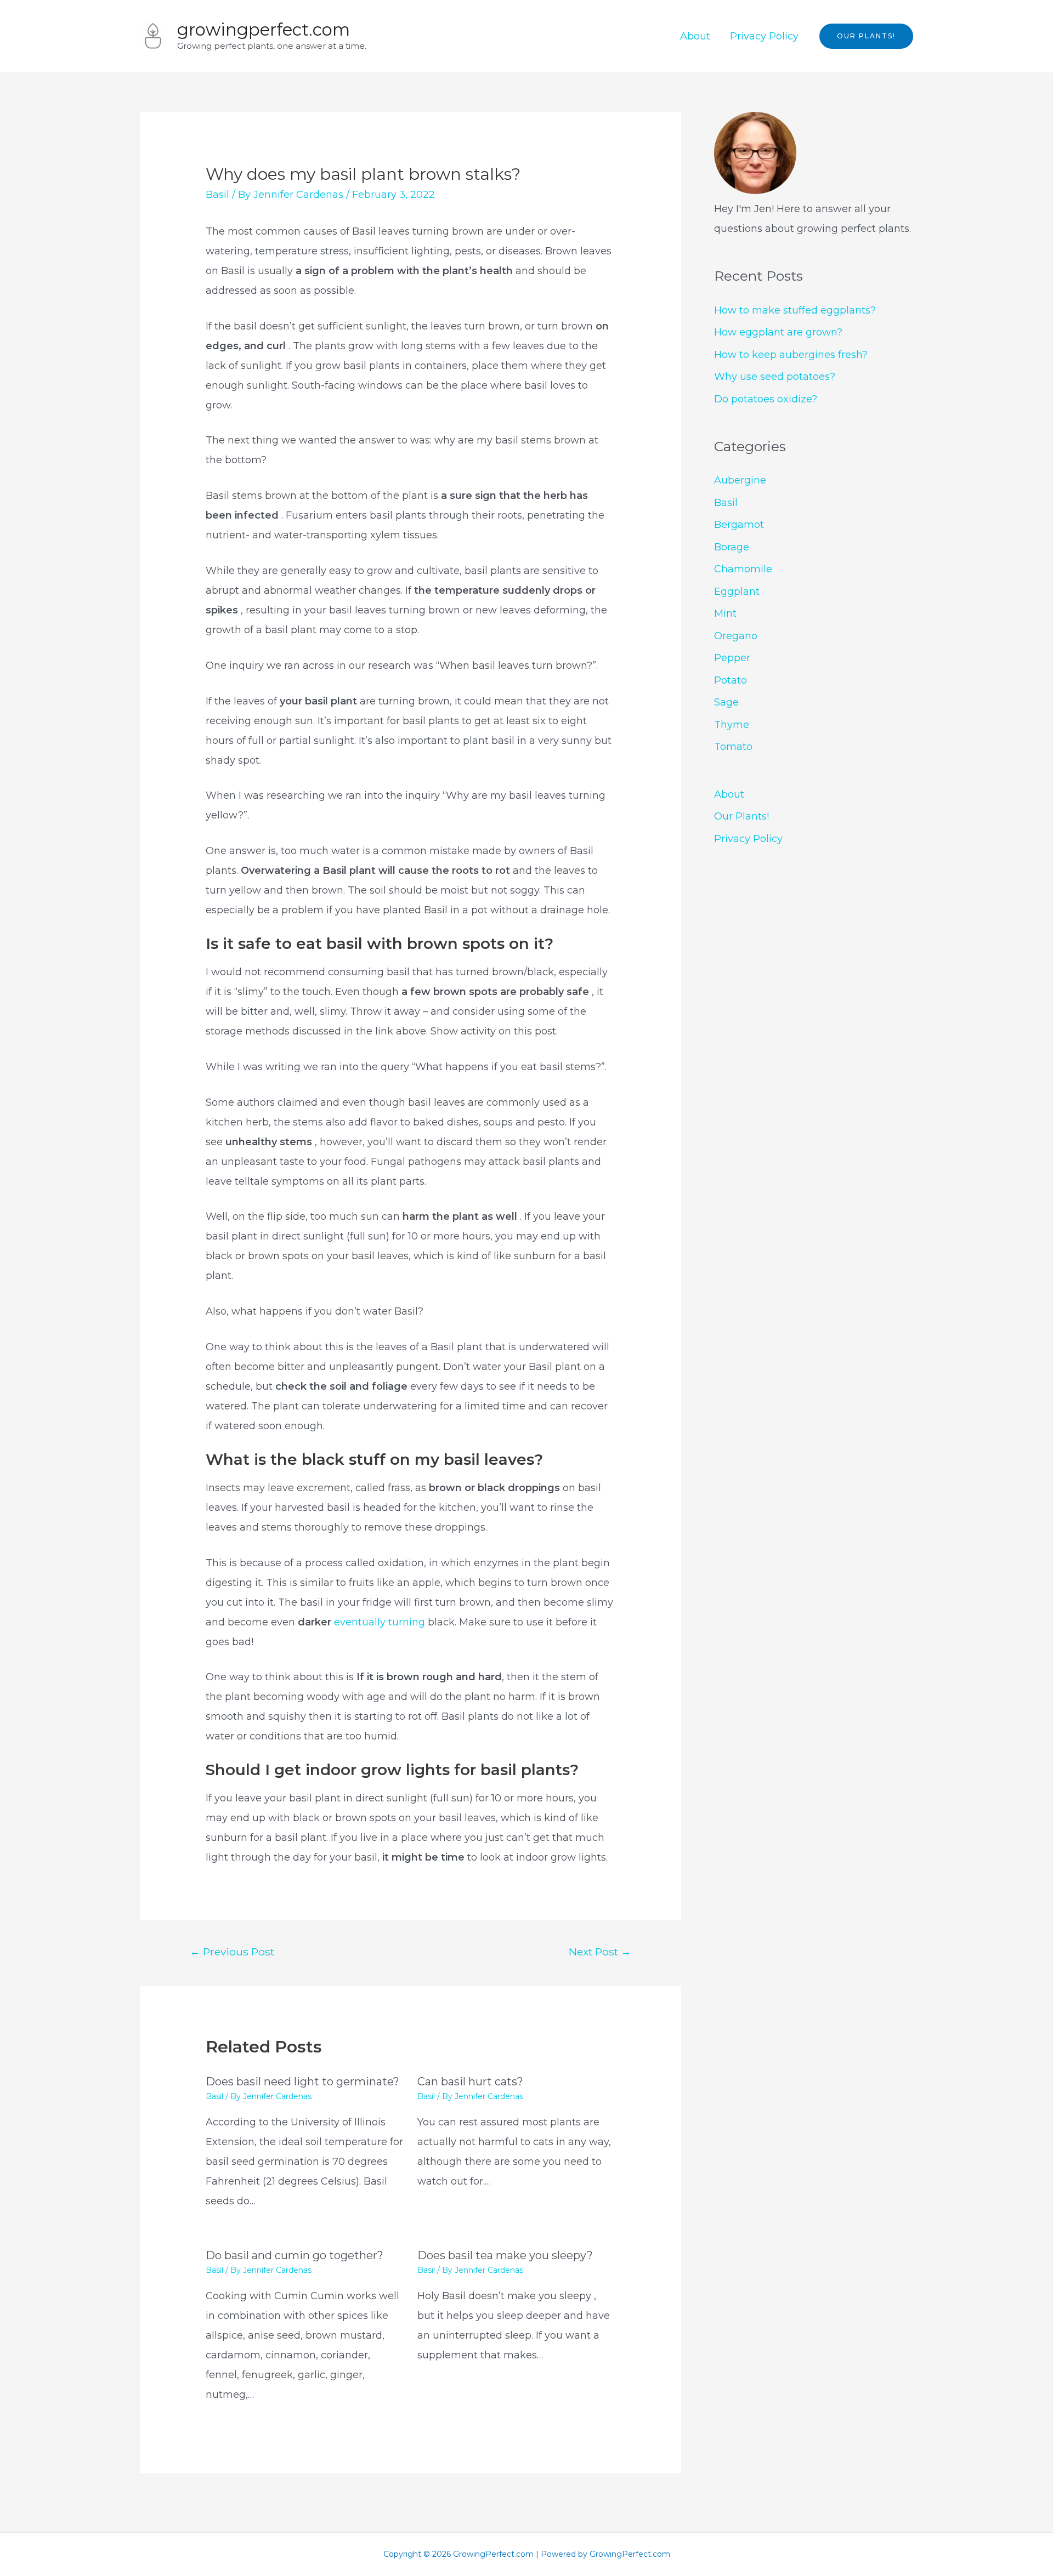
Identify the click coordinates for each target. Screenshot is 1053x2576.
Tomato (733, 747)
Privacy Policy (764, 36)
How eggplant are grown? (778, 332)
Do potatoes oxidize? (766, 399)
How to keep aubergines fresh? (791, 355)
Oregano (736, 636)
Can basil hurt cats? (470, 2082)
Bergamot (739, 525)
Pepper (732, 658)
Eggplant (737, 592)
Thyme (732, 725)
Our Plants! (741, 816)
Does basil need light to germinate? (302, 2082)
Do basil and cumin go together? (295, 2255)
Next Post (600, 1952)
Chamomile (743, 569)
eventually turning (380, 1622)
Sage (726, 702)
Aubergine (740, 480)
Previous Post (232, 1952)
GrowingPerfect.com (264, 30)
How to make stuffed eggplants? (795, 310)
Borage (732, 547)
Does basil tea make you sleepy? (505, 2255)
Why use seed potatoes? (775, 377)
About (695, 36)
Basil (217, 195)
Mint (725, 613)
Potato (731, 680)
